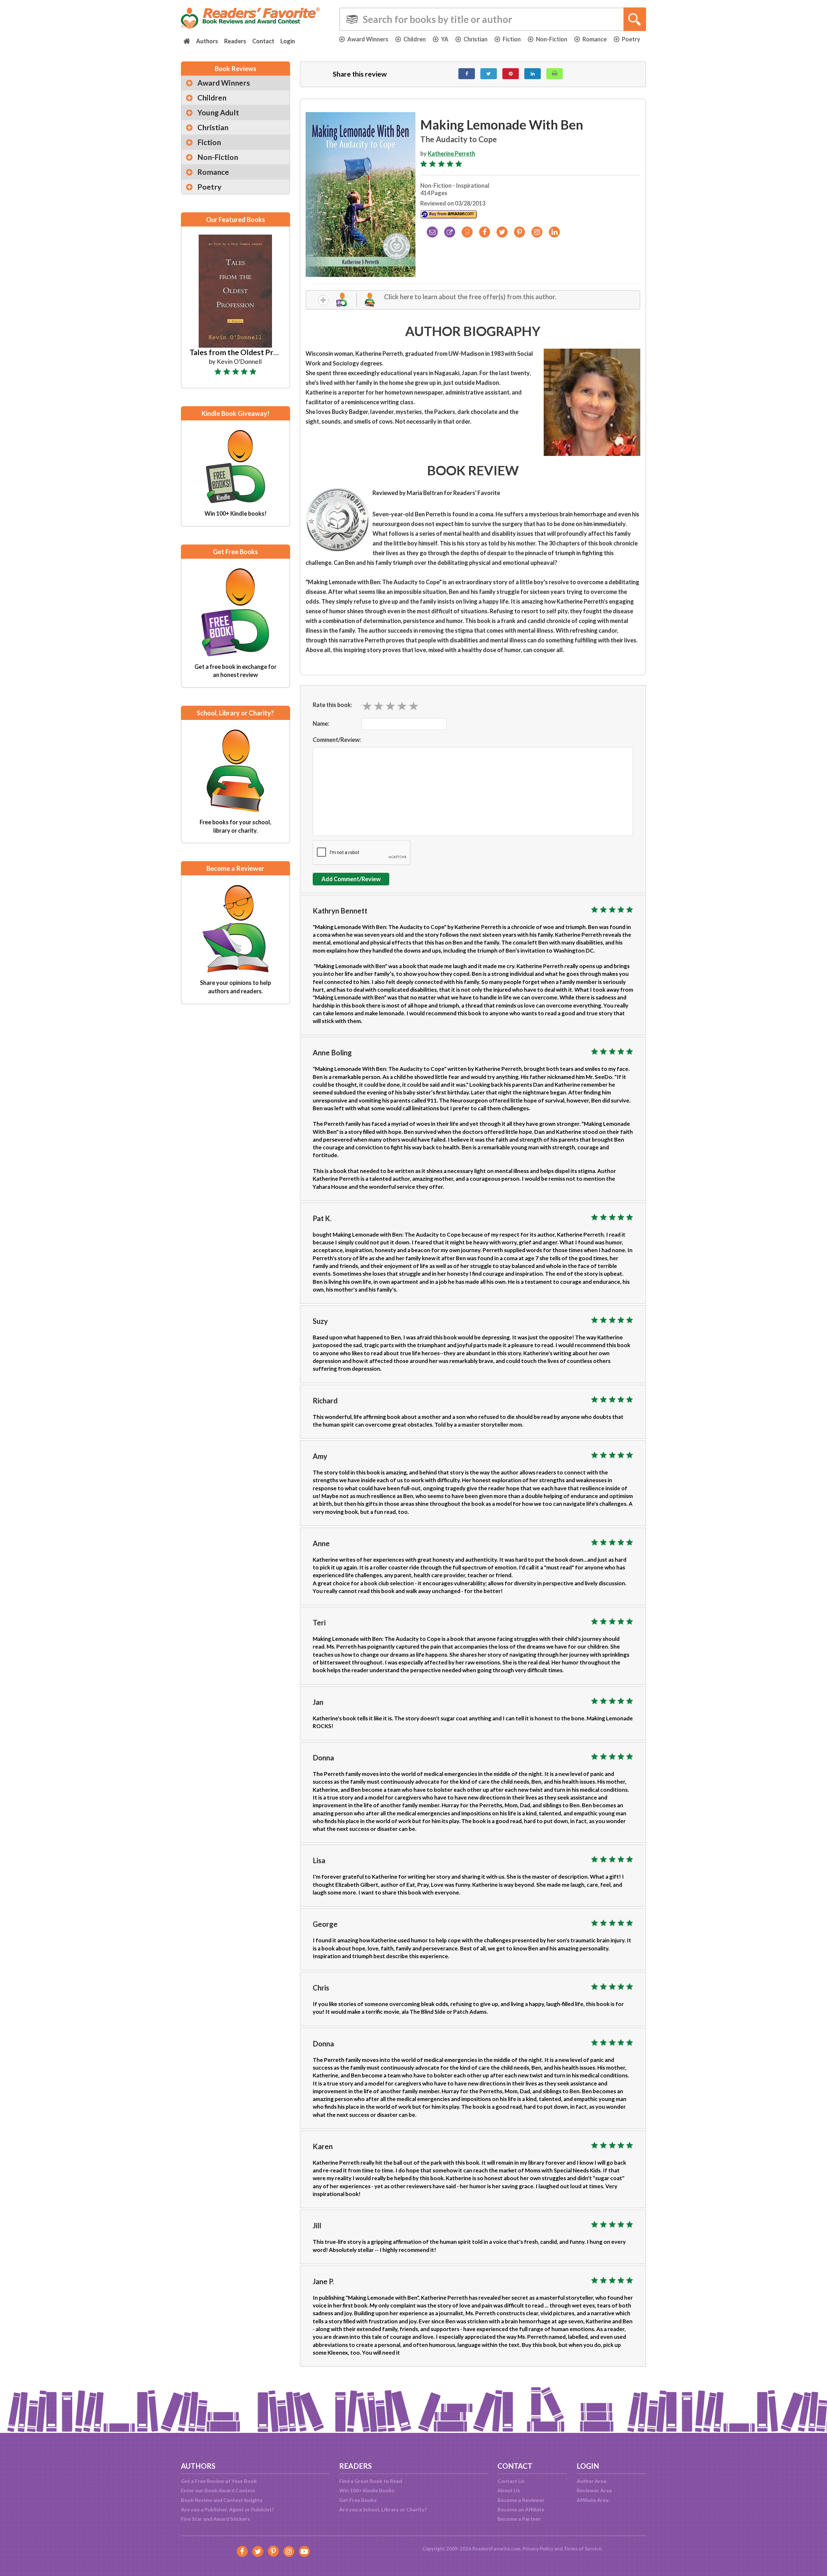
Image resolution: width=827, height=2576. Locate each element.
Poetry (631, 39)
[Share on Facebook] (467, 74)
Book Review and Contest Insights (222, 2500)
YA (445, 39)
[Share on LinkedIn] (533, 74)
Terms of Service (583, 2549)
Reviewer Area (594, 2490)
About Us (509, 2490)
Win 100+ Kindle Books (367, 2490)
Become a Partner (519, 2519)
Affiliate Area (593, 2500)
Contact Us (511, 2481)
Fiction (512, 39)
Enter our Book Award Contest (218, 2490)
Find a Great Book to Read (371, 2481)
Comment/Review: (337, 740)
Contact (263, 41)
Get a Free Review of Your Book (219, 2481)
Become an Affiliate (521, 2509)
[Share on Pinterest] (511, 74)
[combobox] (493, 19)
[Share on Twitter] (489, 74)
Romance (595, 39)
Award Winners (368, 39)
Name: (321, 723)
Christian (476, 39)
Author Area (591, 2481)
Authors (207, 41)
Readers (235, 41)
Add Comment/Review (351, 879)
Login (288, 41)
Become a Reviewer (521, 2500)
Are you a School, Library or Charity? (383, 2509)
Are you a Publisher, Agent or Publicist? (228, 2509)
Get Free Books (358, 2500)
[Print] (555, 74)
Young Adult (218, 112)
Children (415, 39)
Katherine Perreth (451, 153)
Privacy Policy (538, 2549)
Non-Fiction (552, 39)
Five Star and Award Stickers (215, 2519)
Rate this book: (332, 705)
